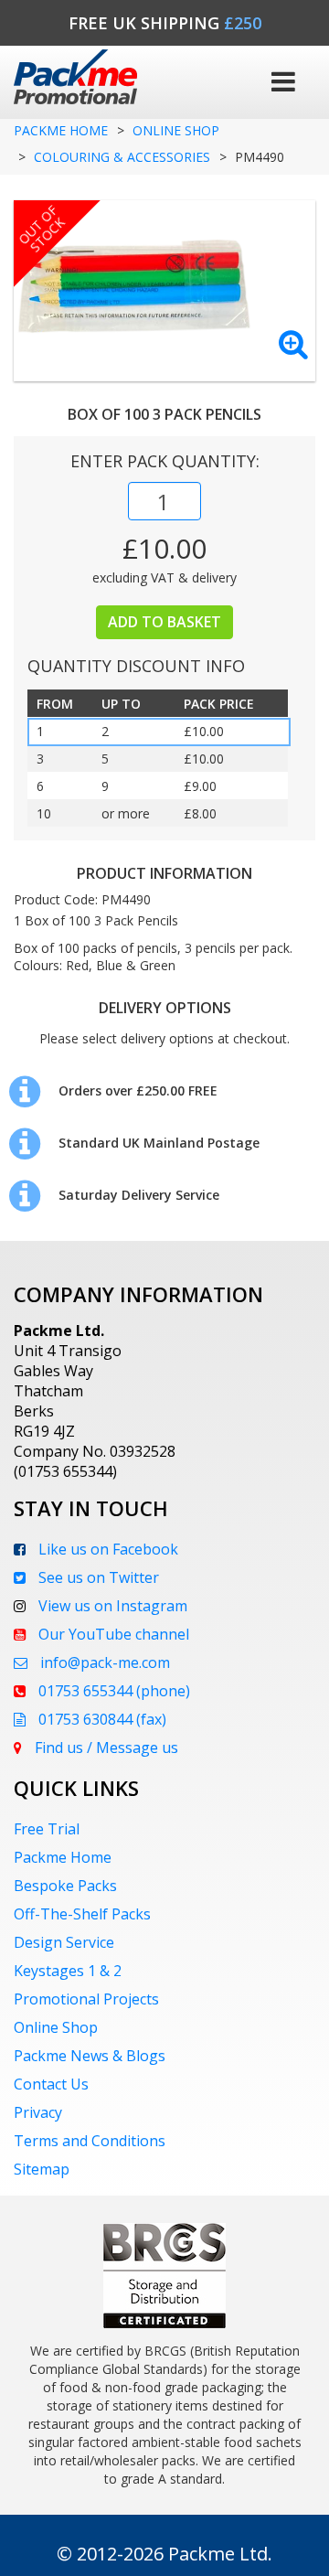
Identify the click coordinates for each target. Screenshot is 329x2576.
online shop (176, 130)
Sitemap (42, 2169)
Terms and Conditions (90, 2141)
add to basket (164, 622)
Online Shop (56, 2027)
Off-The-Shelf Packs (82, 1914)
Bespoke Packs (65, 1886)
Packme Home (61, 130)
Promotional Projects (86, 1999)
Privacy (38, 2112)
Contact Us (51, 2084)
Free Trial (47, 1829)
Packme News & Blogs (90, 2056)
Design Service (64, 1942)
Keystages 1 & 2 (68, 1971)
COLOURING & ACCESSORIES (122, 157)
